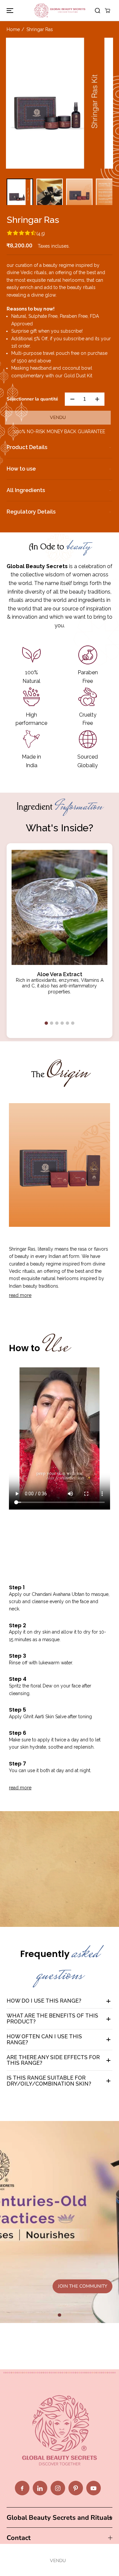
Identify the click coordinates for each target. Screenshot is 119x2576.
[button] (9, 10)
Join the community (82, 2286)
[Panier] (107, 11)
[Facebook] (22, 2488)
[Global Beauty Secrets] (60, 10)
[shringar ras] (59, 103)
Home (13, 29)
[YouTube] (94, 2488)
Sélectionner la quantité (32, 399)
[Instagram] (58, 2488)
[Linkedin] (40, 2488)
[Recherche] (98, 11)
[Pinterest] (76, 2488)
